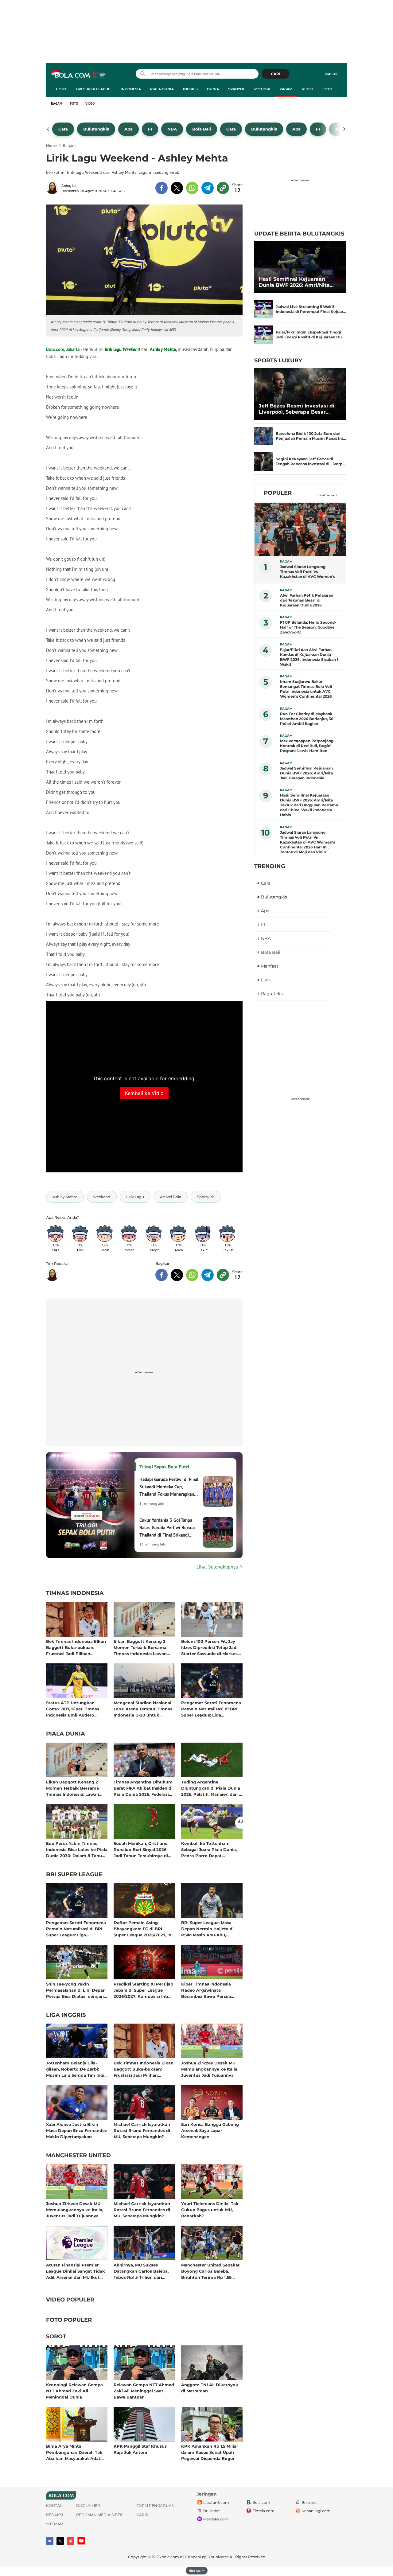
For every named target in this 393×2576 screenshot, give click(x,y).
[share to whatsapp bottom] (192, 1275)
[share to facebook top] (161, 188)
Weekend (131, 349)
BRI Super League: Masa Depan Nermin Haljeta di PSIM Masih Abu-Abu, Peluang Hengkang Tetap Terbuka (208, 1929)
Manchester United (78, 2156)
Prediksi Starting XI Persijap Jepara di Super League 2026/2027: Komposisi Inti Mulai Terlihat (143, 1990)
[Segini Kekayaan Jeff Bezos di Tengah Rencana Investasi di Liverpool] (263, 462)
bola (79, 75)
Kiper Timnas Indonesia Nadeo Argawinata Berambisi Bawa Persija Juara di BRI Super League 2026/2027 (209, 1990)
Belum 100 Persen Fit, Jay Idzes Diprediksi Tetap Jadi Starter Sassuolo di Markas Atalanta (209, 1647)
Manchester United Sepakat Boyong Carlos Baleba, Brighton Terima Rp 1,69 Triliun (210, 2271)
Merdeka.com (216, 2519)
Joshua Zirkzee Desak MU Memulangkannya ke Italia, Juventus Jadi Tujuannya (210, 2069)
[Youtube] (81, 2541)
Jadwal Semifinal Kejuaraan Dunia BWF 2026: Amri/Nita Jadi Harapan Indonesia (306, 773)
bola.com (170, 2557)
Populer (278, 493)
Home (61, 89)
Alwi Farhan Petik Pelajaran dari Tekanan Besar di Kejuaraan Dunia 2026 (307, 600)
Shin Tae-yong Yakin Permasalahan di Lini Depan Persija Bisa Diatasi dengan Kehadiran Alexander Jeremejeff (76, 1990)
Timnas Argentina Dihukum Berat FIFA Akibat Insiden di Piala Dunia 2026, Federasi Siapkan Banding (143, 1788)
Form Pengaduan (156, 2506)
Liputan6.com (216, 2502)
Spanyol (237, 89)
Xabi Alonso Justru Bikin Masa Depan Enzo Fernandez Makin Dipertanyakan (76, 2130)
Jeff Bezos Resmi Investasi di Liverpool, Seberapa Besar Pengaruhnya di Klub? (297, 409)
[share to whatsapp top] (192, 188)
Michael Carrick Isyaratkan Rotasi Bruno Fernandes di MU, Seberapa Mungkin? (142, 2130)
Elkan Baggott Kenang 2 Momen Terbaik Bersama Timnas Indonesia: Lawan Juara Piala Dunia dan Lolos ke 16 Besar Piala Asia (143, 1647)
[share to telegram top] (208, 188)
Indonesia (131, 89)
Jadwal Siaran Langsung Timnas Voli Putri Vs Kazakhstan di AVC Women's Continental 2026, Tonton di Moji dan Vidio (307, 572)
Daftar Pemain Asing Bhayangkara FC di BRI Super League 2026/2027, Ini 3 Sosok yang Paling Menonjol (143, 1929)
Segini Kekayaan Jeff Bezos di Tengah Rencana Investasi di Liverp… (311, 461)
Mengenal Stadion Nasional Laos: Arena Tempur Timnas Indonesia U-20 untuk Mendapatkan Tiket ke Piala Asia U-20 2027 (143, 1709)
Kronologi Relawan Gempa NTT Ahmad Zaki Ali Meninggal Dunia (74, 2391)
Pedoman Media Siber (99, 2515)
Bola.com (261, 2502)
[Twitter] (60, 2541)
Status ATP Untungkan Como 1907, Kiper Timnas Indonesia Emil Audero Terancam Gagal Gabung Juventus (73, 1709)
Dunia (213, 89)
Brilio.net (212, 2511)
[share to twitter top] (177, 188)
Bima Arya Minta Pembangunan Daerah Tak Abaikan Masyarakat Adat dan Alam (74, 2452)
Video (307, 89)
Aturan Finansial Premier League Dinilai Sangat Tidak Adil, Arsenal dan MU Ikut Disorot (76, 2271)
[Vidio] (71, 2541)
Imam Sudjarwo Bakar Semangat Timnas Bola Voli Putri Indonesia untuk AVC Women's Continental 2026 (306, 689)
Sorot (56, 2337)
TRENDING (270, 866)
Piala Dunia (162, 89)
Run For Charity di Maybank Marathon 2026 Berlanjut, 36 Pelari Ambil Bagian (307, 719)
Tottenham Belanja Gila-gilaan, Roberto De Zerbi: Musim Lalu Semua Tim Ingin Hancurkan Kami (77, 2069)
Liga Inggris (66, 2015)
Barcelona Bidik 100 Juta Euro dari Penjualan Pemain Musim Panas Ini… (311, 436)
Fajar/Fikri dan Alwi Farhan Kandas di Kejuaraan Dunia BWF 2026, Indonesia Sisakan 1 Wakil (309, 657)
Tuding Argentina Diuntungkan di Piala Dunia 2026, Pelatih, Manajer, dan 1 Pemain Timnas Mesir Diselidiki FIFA (211, 1788)
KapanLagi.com (316, 2511)
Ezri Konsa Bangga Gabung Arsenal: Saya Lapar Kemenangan (210, 2130)
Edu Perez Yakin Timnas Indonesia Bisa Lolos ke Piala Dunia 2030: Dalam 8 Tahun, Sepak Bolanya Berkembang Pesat (77, 1849)
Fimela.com (263, 2511)
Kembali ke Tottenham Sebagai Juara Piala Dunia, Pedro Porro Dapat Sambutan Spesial (209, 1849)
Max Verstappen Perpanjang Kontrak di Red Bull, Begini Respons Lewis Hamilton (307, 746)
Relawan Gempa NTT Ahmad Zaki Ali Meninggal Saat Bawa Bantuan (144, 2391)
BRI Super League (93, 89)
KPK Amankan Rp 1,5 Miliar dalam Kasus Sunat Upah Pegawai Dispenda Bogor (210, 2452)
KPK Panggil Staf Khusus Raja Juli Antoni (140, 2449)
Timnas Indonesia (75, 1593)
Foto (327, 89)
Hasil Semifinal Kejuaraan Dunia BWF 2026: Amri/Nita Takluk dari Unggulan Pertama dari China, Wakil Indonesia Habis (299, 282)
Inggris (190, 89)
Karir (142, 2515)
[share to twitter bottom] (177, 1275)
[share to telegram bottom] (208, 1275)
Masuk (331, 74)
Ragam (286, 89)
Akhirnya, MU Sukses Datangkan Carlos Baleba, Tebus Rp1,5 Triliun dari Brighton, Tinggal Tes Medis (143, 2271)
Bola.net (309, 2502)
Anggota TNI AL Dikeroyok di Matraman (210, 2388)
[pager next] (345, 129)
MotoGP (262, 89)
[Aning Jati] (54, 188)
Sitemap (54, 2524)
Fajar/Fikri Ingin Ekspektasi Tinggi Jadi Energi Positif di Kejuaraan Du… (310, 335)
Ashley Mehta (163, 349)
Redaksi (55, 2515)
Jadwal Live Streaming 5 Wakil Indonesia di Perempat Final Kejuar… (311, 309)
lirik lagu (113, 349)
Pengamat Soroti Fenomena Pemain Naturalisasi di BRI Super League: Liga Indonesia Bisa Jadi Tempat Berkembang (211, 1709)
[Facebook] (50, 2541)
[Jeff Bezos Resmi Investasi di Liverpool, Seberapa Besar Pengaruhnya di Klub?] (300, 394)
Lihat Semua (326, 495)
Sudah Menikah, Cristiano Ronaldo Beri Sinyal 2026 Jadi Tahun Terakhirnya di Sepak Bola (141, 1849)
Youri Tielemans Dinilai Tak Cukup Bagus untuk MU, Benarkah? (210, 2210)
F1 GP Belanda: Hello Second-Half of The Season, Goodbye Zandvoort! (308, 627)
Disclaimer (88, 2506)
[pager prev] (48, 129)
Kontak (54, 2506)
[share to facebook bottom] (161, 1275)
